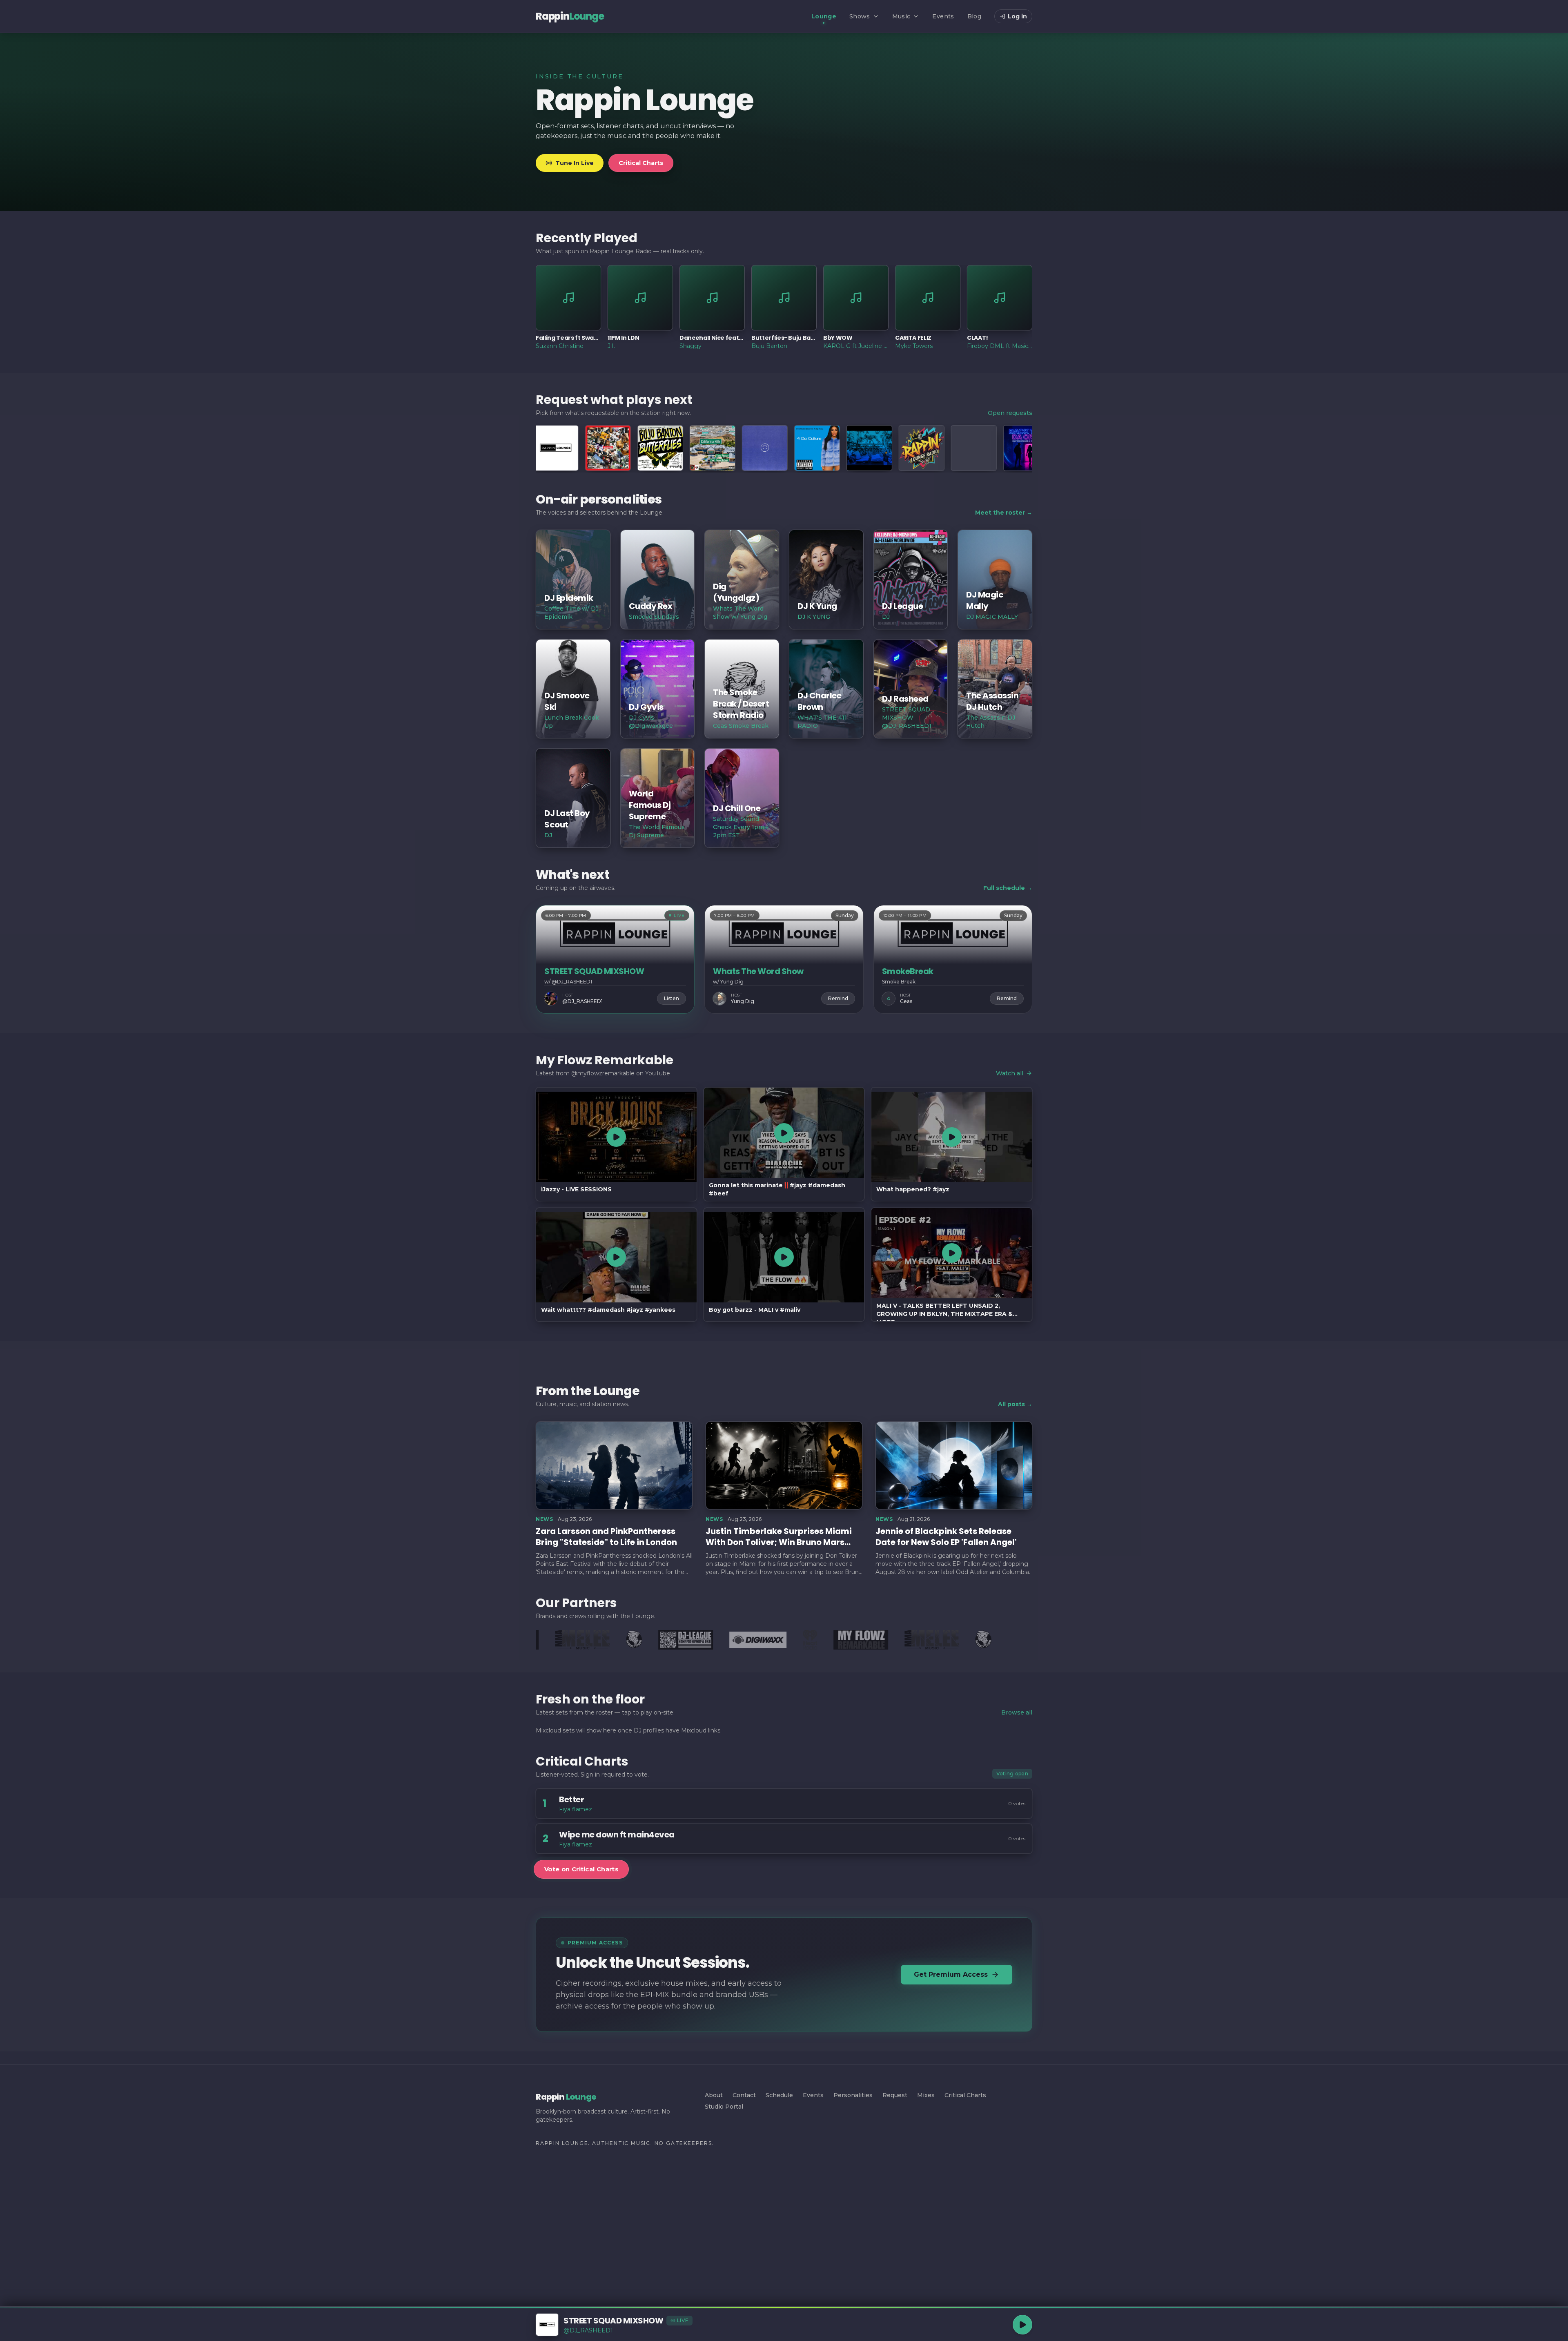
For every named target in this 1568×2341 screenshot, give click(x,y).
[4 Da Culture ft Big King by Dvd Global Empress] (714, 448)
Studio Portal (724, 2107)
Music (901, 16)
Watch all (1010, 1073)
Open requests (1010, 413)
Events (943, 16)
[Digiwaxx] (695, 1640)
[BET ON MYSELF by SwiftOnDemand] (1028, 448)
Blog (974, 16)
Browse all (1017, 1712)
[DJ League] (622, 1640)
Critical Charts (641, 163)
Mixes (926, 2095)
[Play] (1022, 2325)
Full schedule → (1008, 888)
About (714, 2095)
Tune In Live (575, 163)
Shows (860, 16)
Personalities (853, 2095)
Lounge (824, 16)
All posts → (1015, 1404)
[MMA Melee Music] (869, 1640)
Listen (672, 998)
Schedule (779, 2095)
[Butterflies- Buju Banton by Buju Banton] (557, 448)
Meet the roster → (1004, 513)
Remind (838, 998)
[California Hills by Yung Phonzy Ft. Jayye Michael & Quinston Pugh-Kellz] (610, 448)
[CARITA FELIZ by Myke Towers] (662, 448)
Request (895, 2095)
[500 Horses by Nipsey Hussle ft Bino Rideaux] (766, 448)
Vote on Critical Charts (581, 1869)
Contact (744, 2095)
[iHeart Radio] (747, 1640)
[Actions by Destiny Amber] (819, 448)
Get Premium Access (951, 1974)
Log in (1017, 16)
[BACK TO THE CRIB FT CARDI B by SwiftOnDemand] (923, 448)
